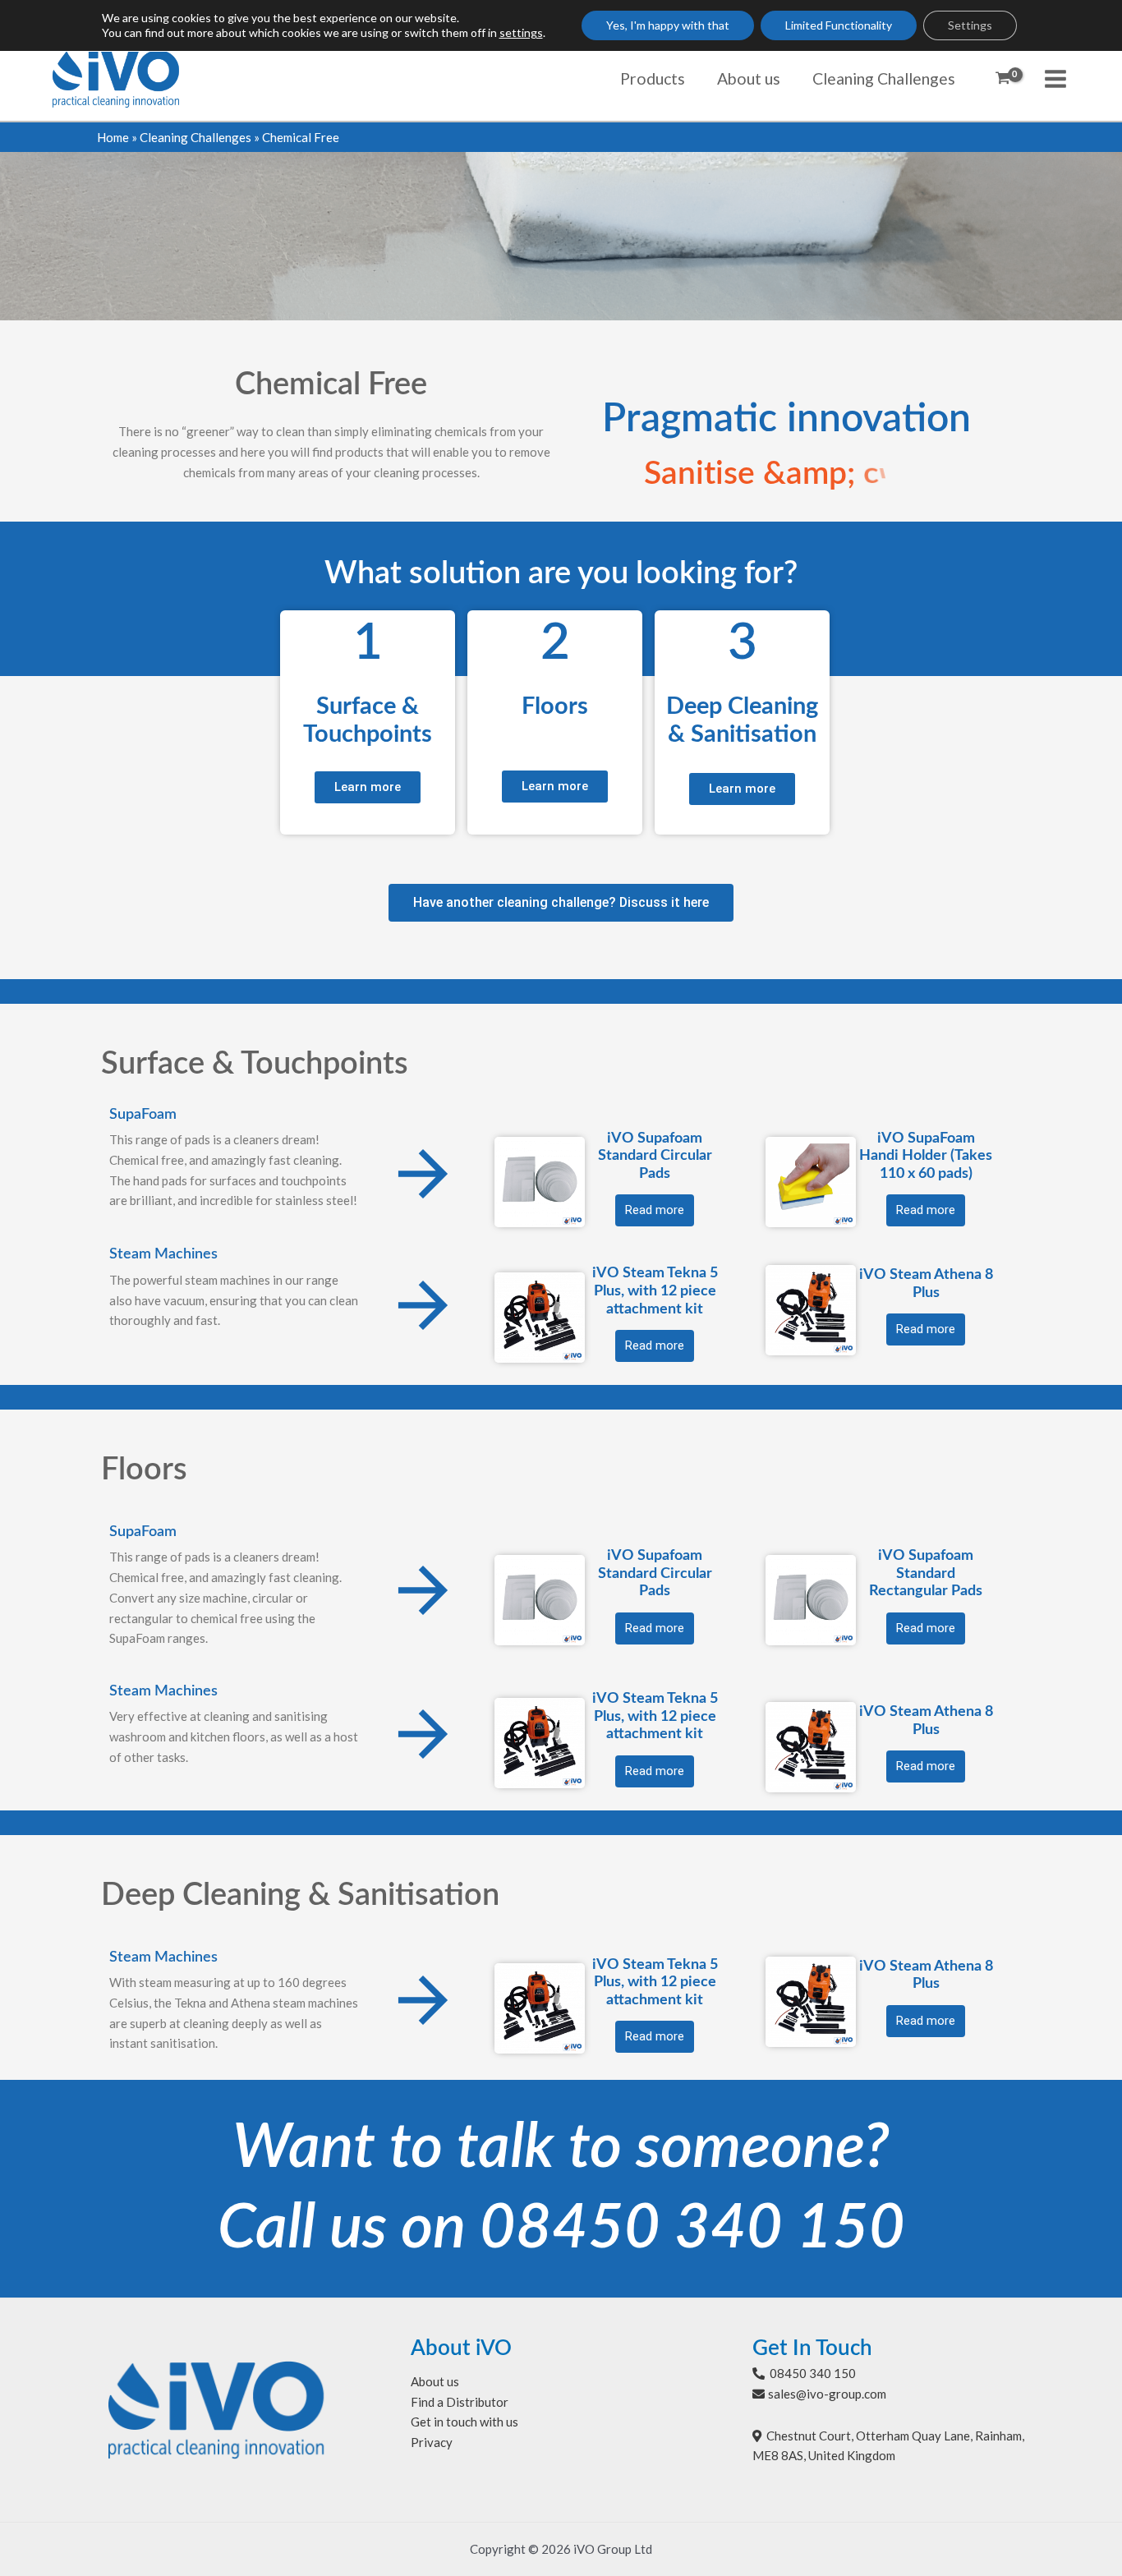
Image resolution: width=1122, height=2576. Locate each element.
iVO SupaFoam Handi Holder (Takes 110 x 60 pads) (926, 1156)
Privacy (432, 2442)
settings (521, 32)
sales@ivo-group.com (827, 2394)
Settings (970, 25)
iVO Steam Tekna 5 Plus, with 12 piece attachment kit (655, 1291)
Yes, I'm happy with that (668, 25)
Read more (655, 1210)
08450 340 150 (692, 2229)
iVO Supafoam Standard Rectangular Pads (926, 1573)
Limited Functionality (839, 25)
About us (435, 2381)
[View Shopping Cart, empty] (1003, 79)
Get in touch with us (464, 2422)
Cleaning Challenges (195, 137)
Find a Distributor (460, 2402)
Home (113, 137)
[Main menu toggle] (1056, 78)
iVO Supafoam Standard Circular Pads (655, 1156)
